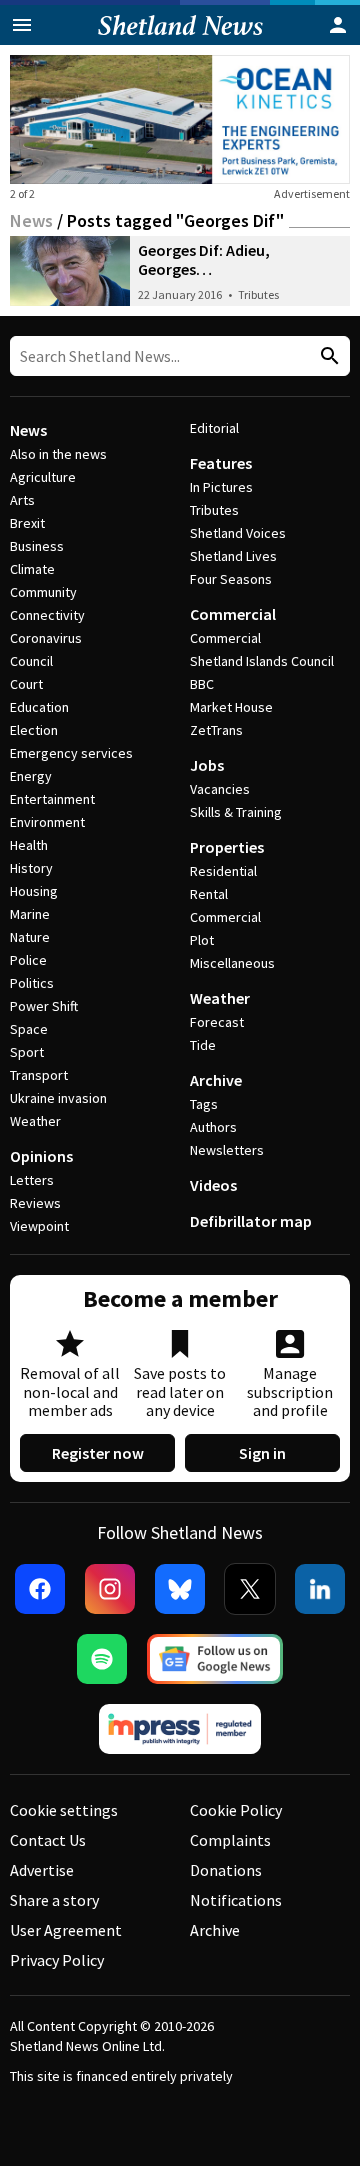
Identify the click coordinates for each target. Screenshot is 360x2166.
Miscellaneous (232, 963)
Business (37, 546)
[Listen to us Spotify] (102, 1659)
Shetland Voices (238, 533)
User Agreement (66, 1930)
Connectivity (47, 615)
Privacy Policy (57, 1960)
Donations (226, 1870)
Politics (32, 983)
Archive (216, 1080)
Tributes (258, 294)
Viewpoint (39, 1226)
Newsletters (227, 1150)
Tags (204, 1104)
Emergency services (71, 753)
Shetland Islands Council (262, 661)
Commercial (233, 614)
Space (29, 1029)
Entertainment (52, 799)
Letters (32, 1180)
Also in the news (58, 454)
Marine (30, 914)
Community (43, 592)
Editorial (214, 428)
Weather (35, 1121)
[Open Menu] (22, 25)
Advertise (42, 1870)
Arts (22, 500)
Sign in (262, 1453)
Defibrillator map (251, 1221)
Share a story (54, 1900)
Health (29, 845)
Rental (209, 894)
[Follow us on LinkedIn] (320, 1589)
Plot (202, 940)
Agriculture (43, 477)
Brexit (27, 523)
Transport (39, 1075)
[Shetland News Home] (180, 39)
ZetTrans (216, 730)
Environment (47, 822)
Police (28, 960)
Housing (34, 891)
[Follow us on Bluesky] (180, 1589)
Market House (231, 707)
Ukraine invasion (58, 1098)
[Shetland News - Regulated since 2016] (180, 1729)
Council (31, 661)
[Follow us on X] (250, 1589)
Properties (227, 847)
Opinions (41, 1156)
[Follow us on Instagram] (110, 1589)
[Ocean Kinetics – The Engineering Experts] (180, 119)
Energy (31, 776)
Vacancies (220, 789)
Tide (203, 1045)
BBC (202, 684)
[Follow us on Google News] (215, 1659)
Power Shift (44, 1006)
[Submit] (327, 356)
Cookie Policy (236, 1810)
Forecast (217, 1022)
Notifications (236, 1900)
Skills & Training (236, 812)
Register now (98, 1453)
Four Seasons (231, 579)
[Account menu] (338, 25)
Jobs (207, 765)
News (31, 220)
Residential (223, 871)
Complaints (230, 1840)
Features (221, 463)
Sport (27, 1052)
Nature (30, 937)
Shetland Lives (233, 556)
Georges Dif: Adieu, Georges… (204, 259)
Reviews (35, 1203)
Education (39, 707)
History (31, 868)
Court (26, 684)
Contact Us (48, 1840)
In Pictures (221, 487)
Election (34, 730)
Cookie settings (64, 1810)
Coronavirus (46, 638)
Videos (213, 1185)
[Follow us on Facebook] (40, 1589)
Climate (32, 569)
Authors (213, 1127)
